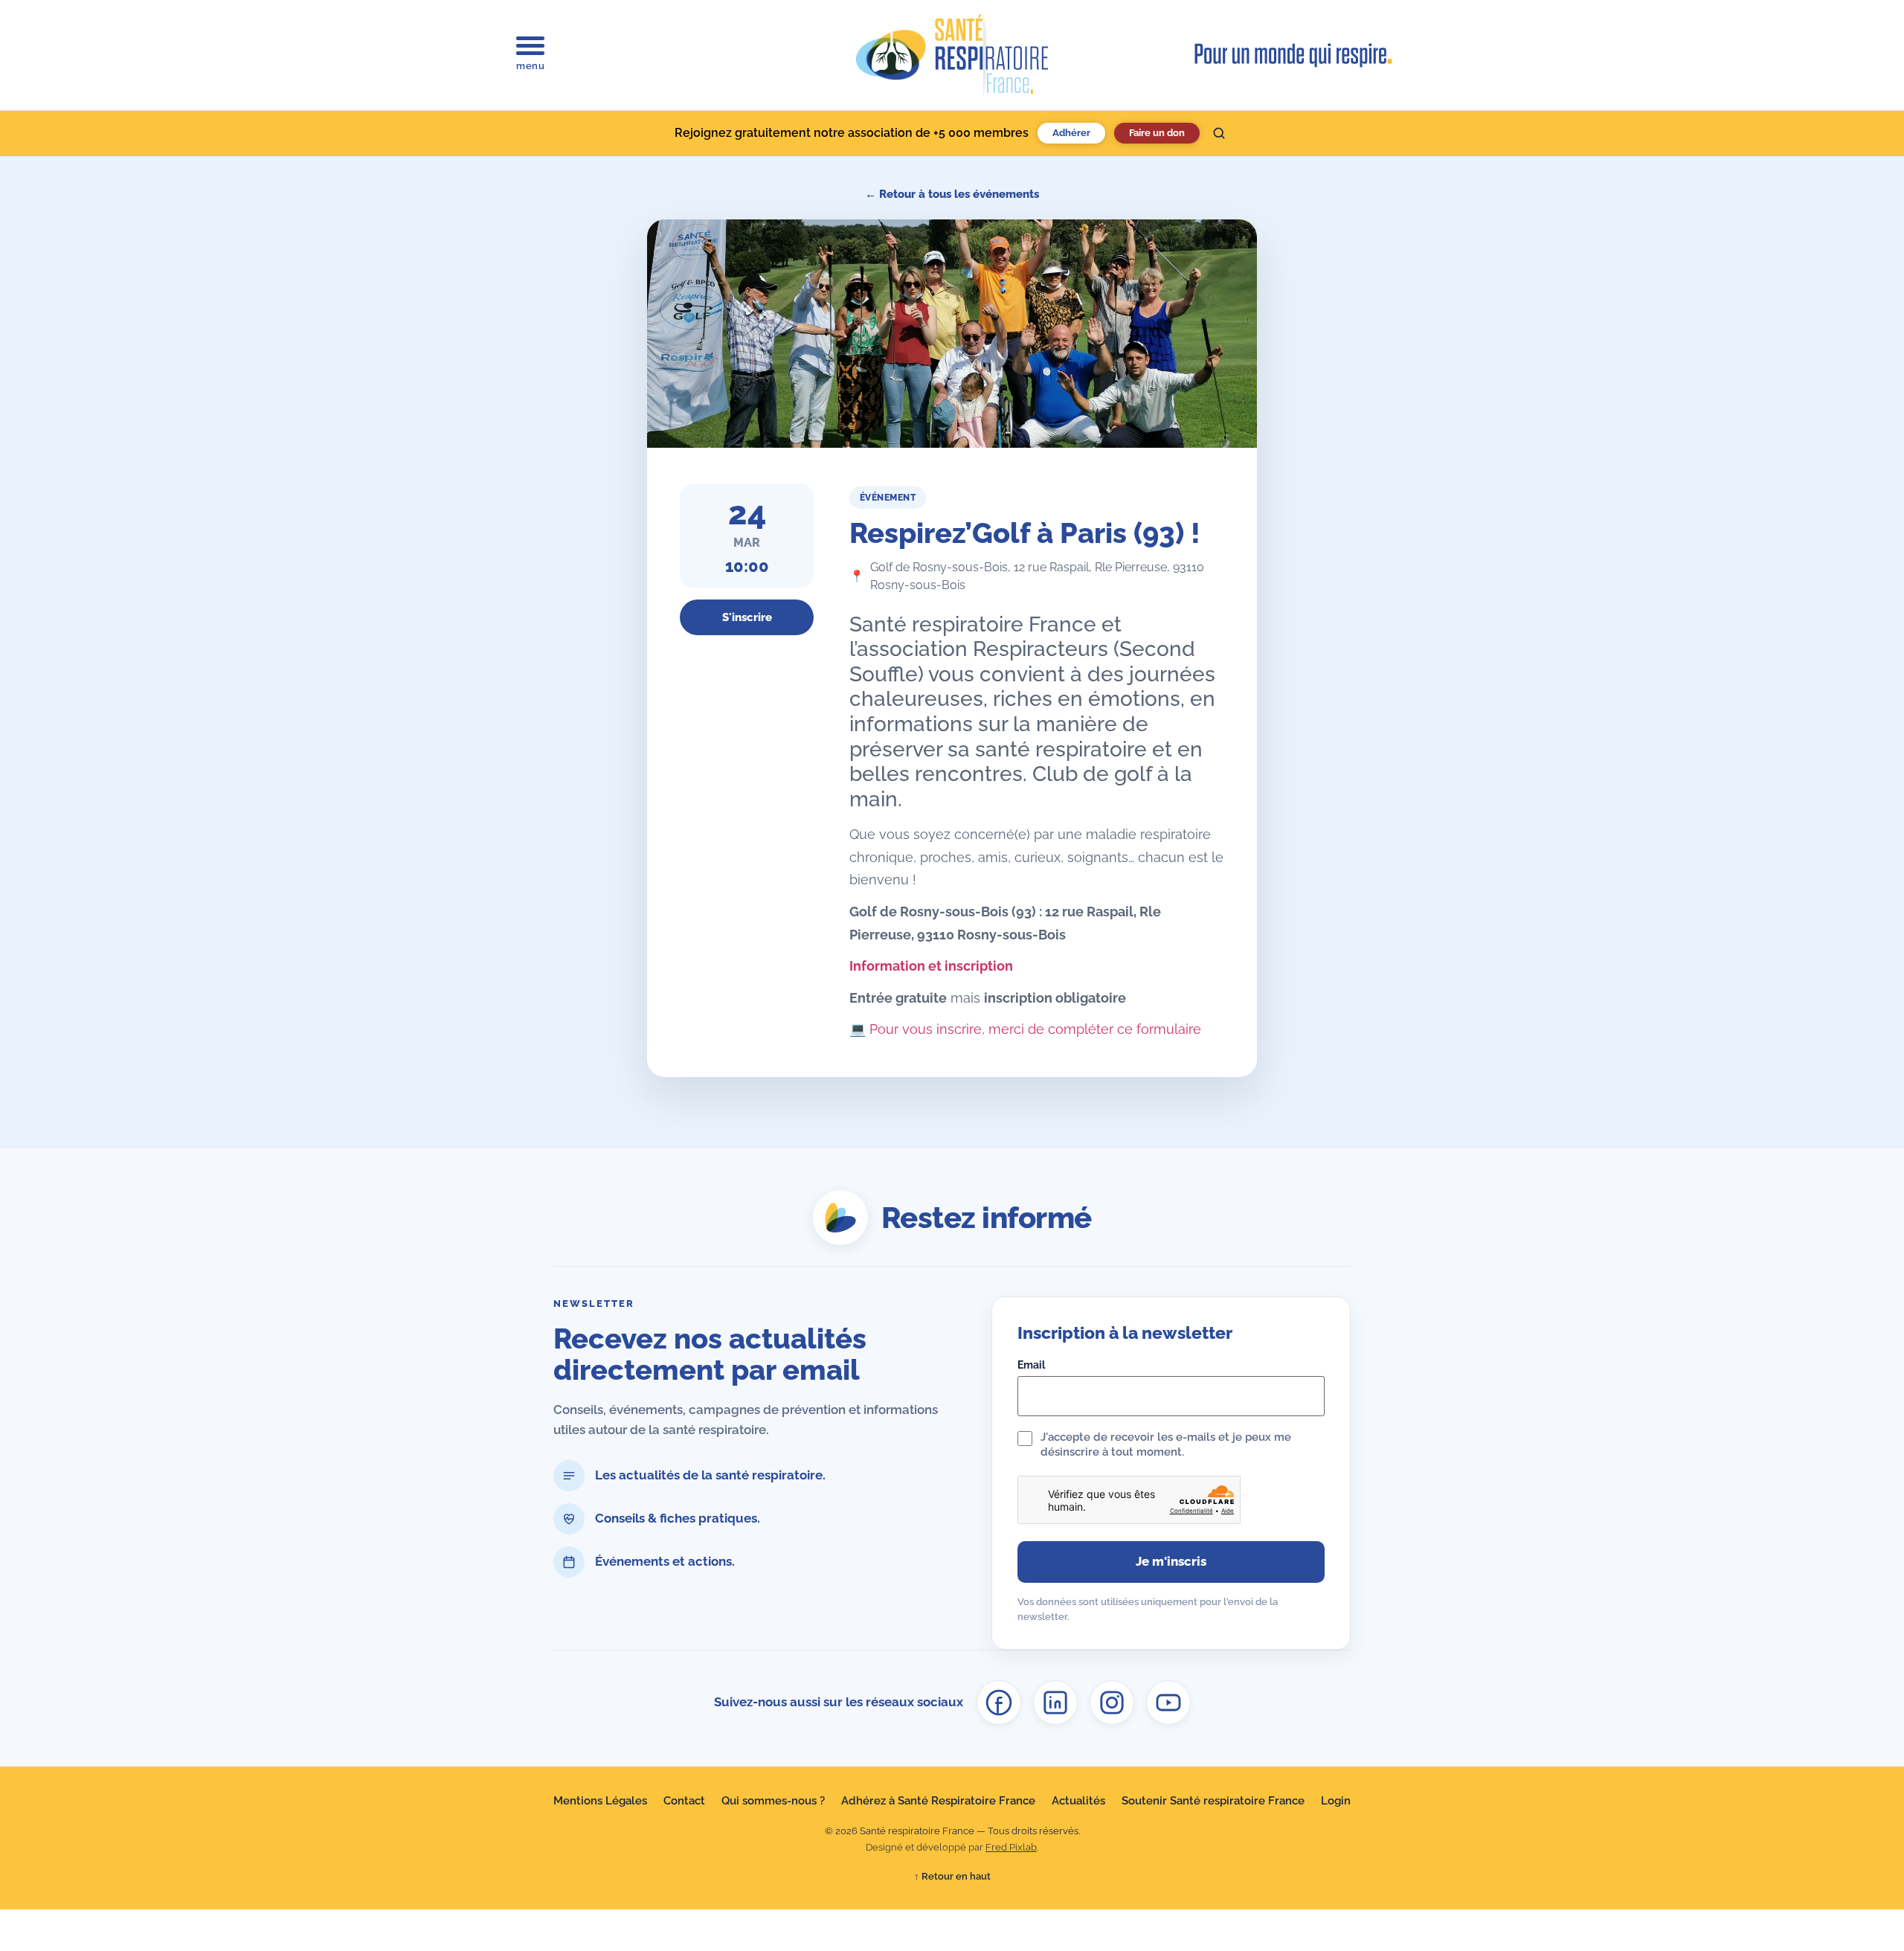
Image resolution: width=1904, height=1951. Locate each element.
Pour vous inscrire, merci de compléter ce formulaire (1035, 1029)
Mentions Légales (600, 1801)
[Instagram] (1112, 1703)
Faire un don (1157, 133)
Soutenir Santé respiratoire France (1213, 1801)
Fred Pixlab (1011, 1847)
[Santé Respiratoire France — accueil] (952, 55)
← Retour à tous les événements (952, 194)
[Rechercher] (1219, 133)
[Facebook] (999, 1703)
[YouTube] (1168, 1703)
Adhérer (1071, 133)
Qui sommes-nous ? (773, 1801)
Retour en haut (952, 1876)
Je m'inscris (1171, 1561)
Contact (684, 1801)
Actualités (1078, 1801)
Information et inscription (931, 966)
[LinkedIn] (1055, 1703)
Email (1031, 1365)
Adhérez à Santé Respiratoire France (938, 1801)
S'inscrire (747, 617)
